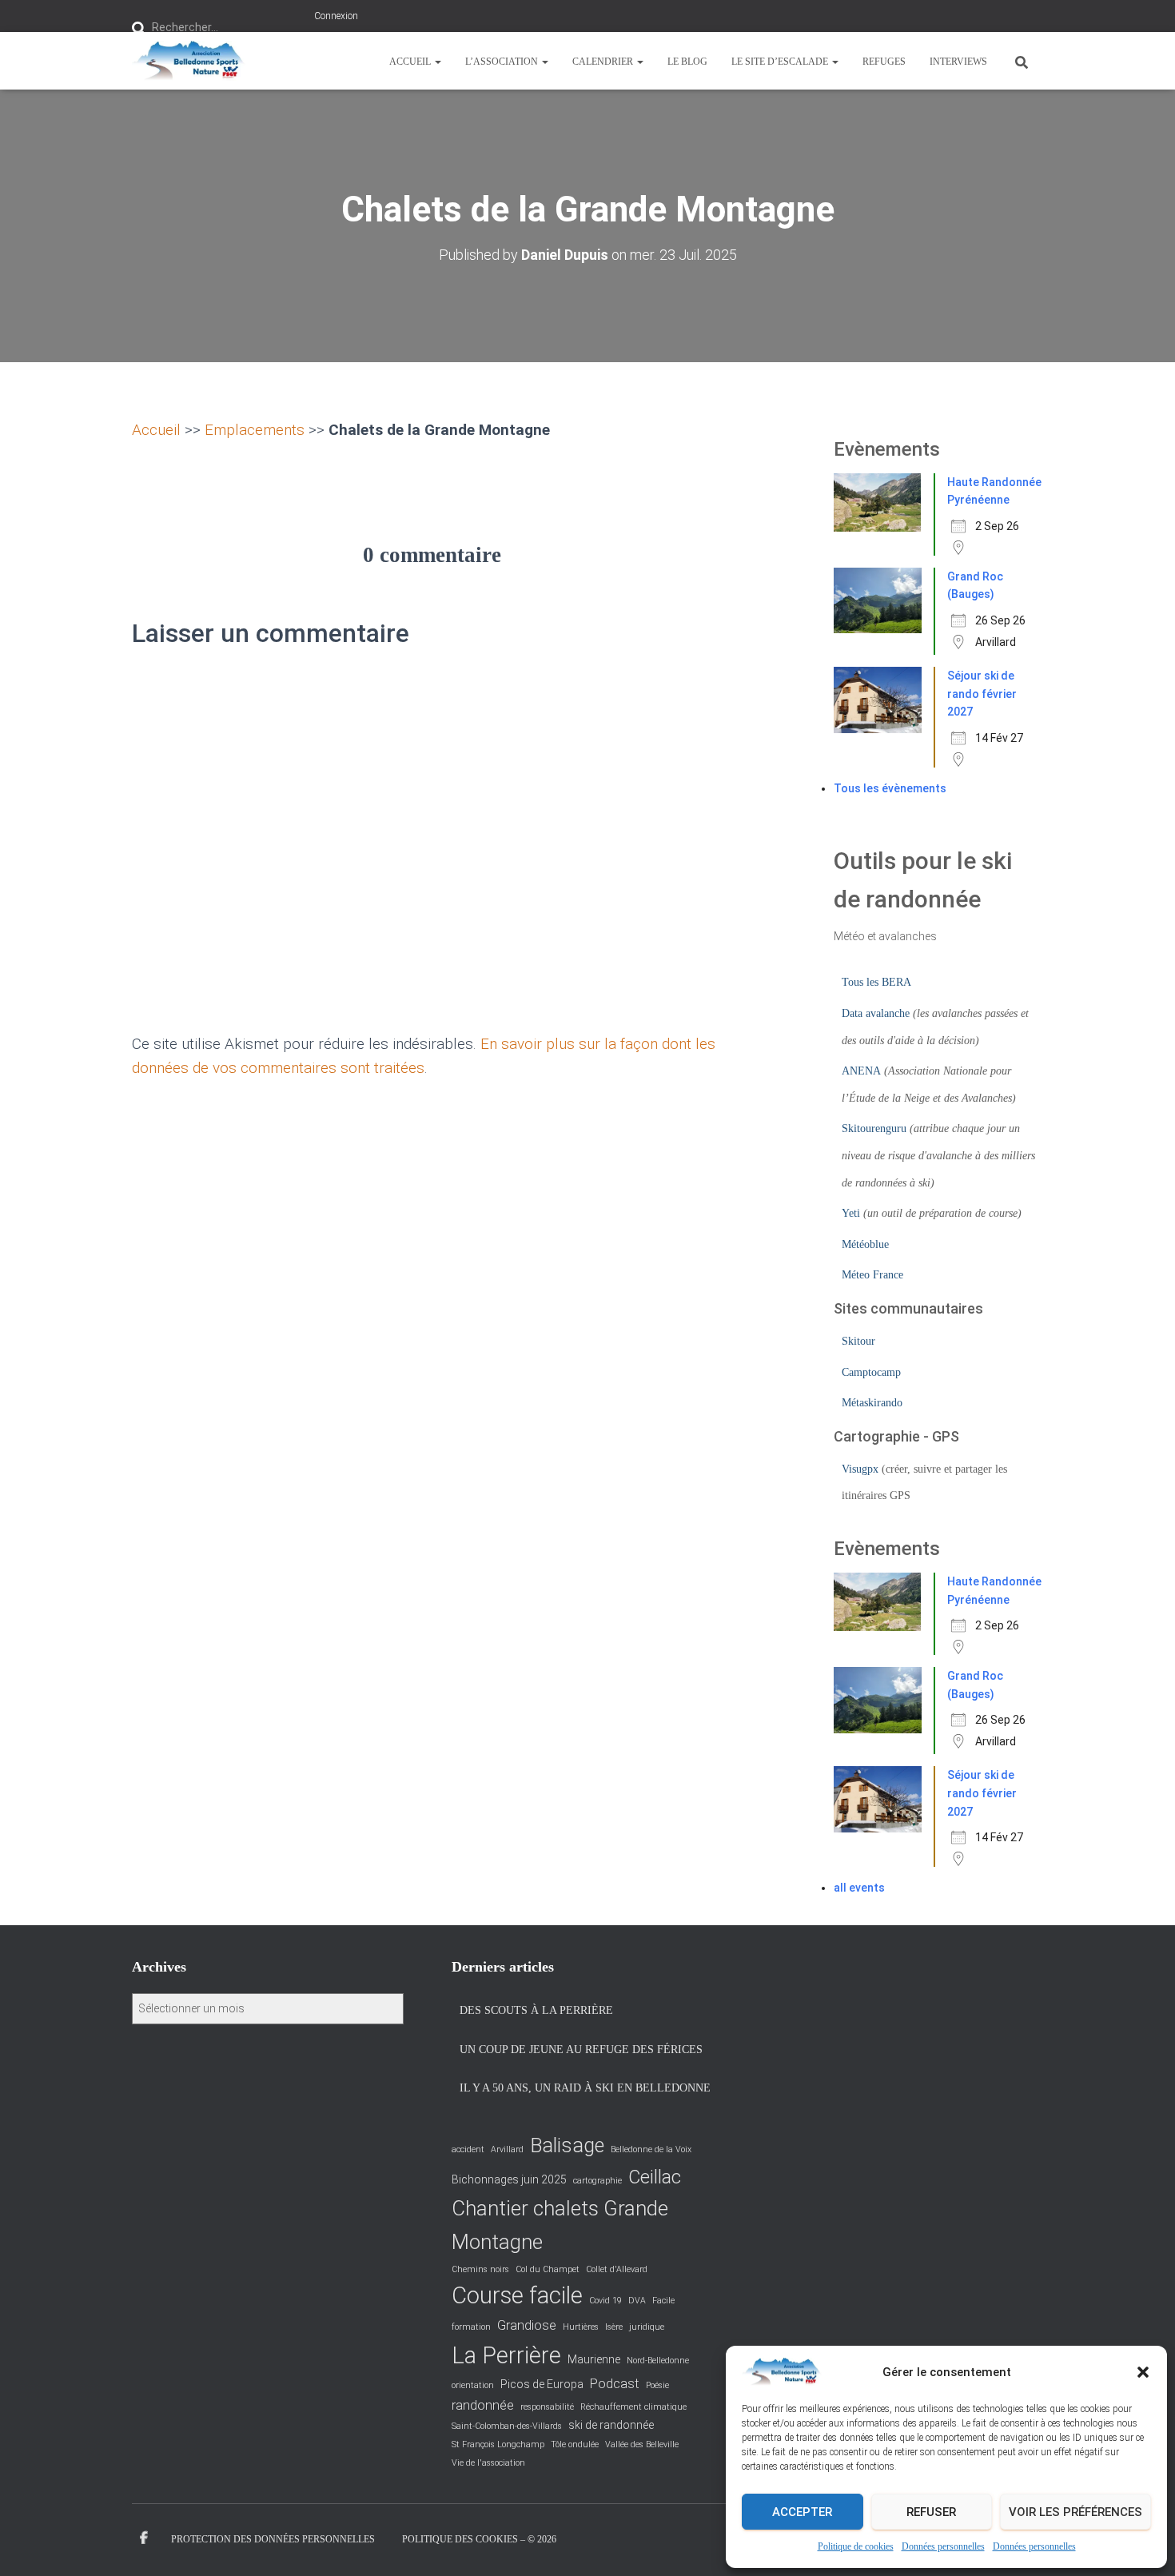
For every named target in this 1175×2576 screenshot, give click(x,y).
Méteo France (872, 1275)
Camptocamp (871, 1372)
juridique (647, 2327)
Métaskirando (872, 1403)
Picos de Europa (542, 2384)
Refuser (931, 2512)
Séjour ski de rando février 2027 (982, 694)
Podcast (615, 2384)
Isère (614, 2327)
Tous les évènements (890, 788)
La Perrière (506, 2355)
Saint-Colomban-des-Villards (507, 2426)
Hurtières (581, 2327)
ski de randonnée (611, 2425)
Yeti (851, 1213)
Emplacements (255, 430)
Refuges (884, 62)
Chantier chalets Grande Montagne (560, 2225)
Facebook (144, 2538)
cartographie (597, 2181)
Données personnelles (943, 2546)
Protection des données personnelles (273, 2539)
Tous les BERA (876, 982)
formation (471, 2327)
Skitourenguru (874, 1128)
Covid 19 (605, 2301)
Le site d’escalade (781, 62)
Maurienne (594, 2359)
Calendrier (604, 62)
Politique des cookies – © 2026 (479, 2539)
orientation (473, 2385)
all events (859, 1888)
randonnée (483, 2405)
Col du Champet (548, 2269)
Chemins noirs (480, 2269)
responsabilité (547, 2407)
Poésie (657, 2385)
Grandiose (527, 2325)
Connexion (336, 16)
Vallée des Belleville (642, 2444)
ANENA (861, 1071)
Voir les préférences (1075, 2512)
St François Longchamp (498, 2444)
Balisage (567, 2145)
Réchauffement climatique (633, 2407)
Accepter (802, 2512)
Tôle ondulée (575, 2444)
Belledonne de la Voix (651, 2149)
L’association (503, 62)
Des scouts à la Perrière (536, 2010)
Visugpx (860, 1469)
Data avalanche (876, 1013)
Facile (663, 2301)
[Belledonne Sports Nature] (189, 61)
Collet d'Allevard (617, 2269)
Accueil (411, 62)
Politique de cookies (856, 2546)
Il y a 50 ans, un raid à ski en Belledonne (585, 2088)
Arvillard (507, 2149)
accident (468, 2149)
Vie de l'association (488, 2463)
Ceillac (655, 2177)
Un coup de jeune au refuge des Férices (581, 2050)
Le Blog (687, 62)
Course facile (517, 2295)
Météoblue (865, 1244)
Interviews (958, 62)
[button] (1143, 2372)
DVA (637, 2301)
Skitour (858, 1341)
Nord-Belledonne (658, 2361)
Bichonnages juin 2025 (509, 2179)
